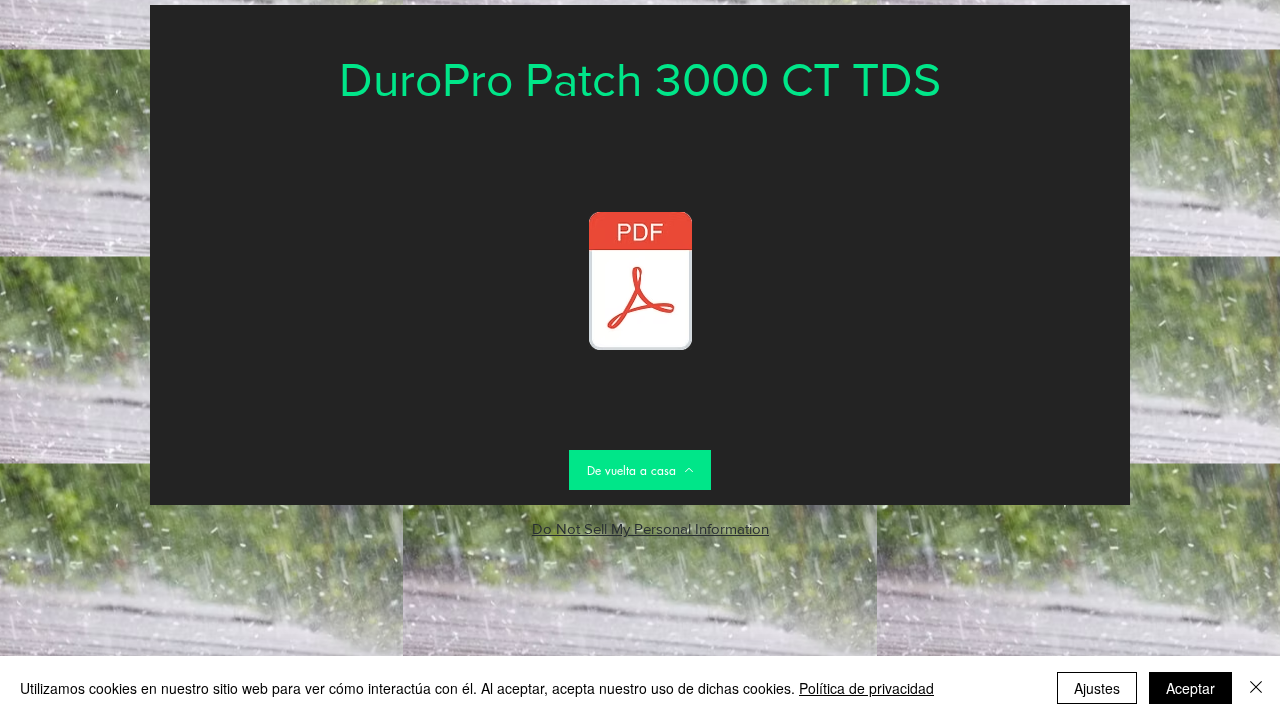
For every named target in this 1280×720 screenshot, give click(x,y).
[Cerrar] (1256, 688)
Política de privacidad (866, 688)
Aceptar (1190, 688)
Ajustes (1097, 688)
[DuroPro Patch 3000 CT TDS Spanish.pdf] (640, 283)
